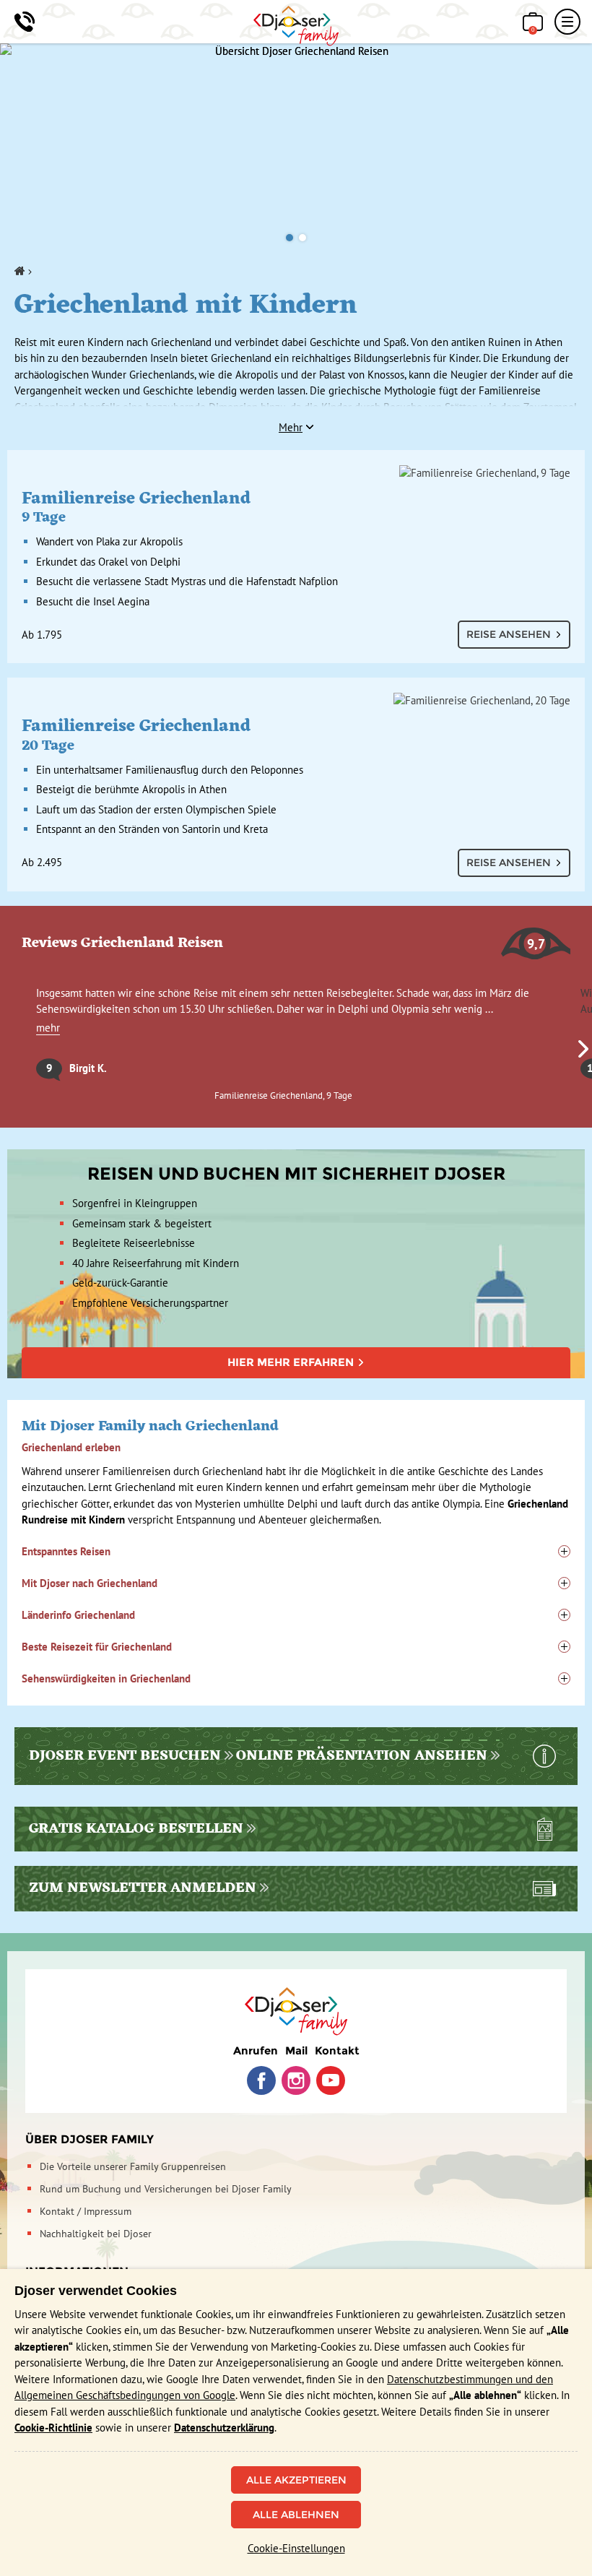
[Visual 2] (302, 238)
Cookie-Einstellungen (296, 2548)
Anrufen (256, 2050)
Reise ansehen (509, 634)
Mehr (291, 427)
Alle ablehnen (296, 2515)
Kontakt (337, 2050)
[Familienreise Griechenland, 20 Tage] (296, 701)
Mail (296, 2050)
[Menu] (567, 22)
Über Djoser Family (90, 2139)
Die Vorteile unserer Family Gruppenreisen (133, 2166)
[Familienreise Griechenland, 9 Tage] (296, 473)
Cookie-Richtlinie (53, 2428)
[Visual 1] (290, 238)
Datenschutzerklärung (224, 2428)
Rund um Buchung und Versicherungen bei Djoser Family (166, 2189)
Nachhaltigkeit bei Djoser (96, 2234)
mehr (48, 1028)
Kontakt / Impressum (86, 2211)
